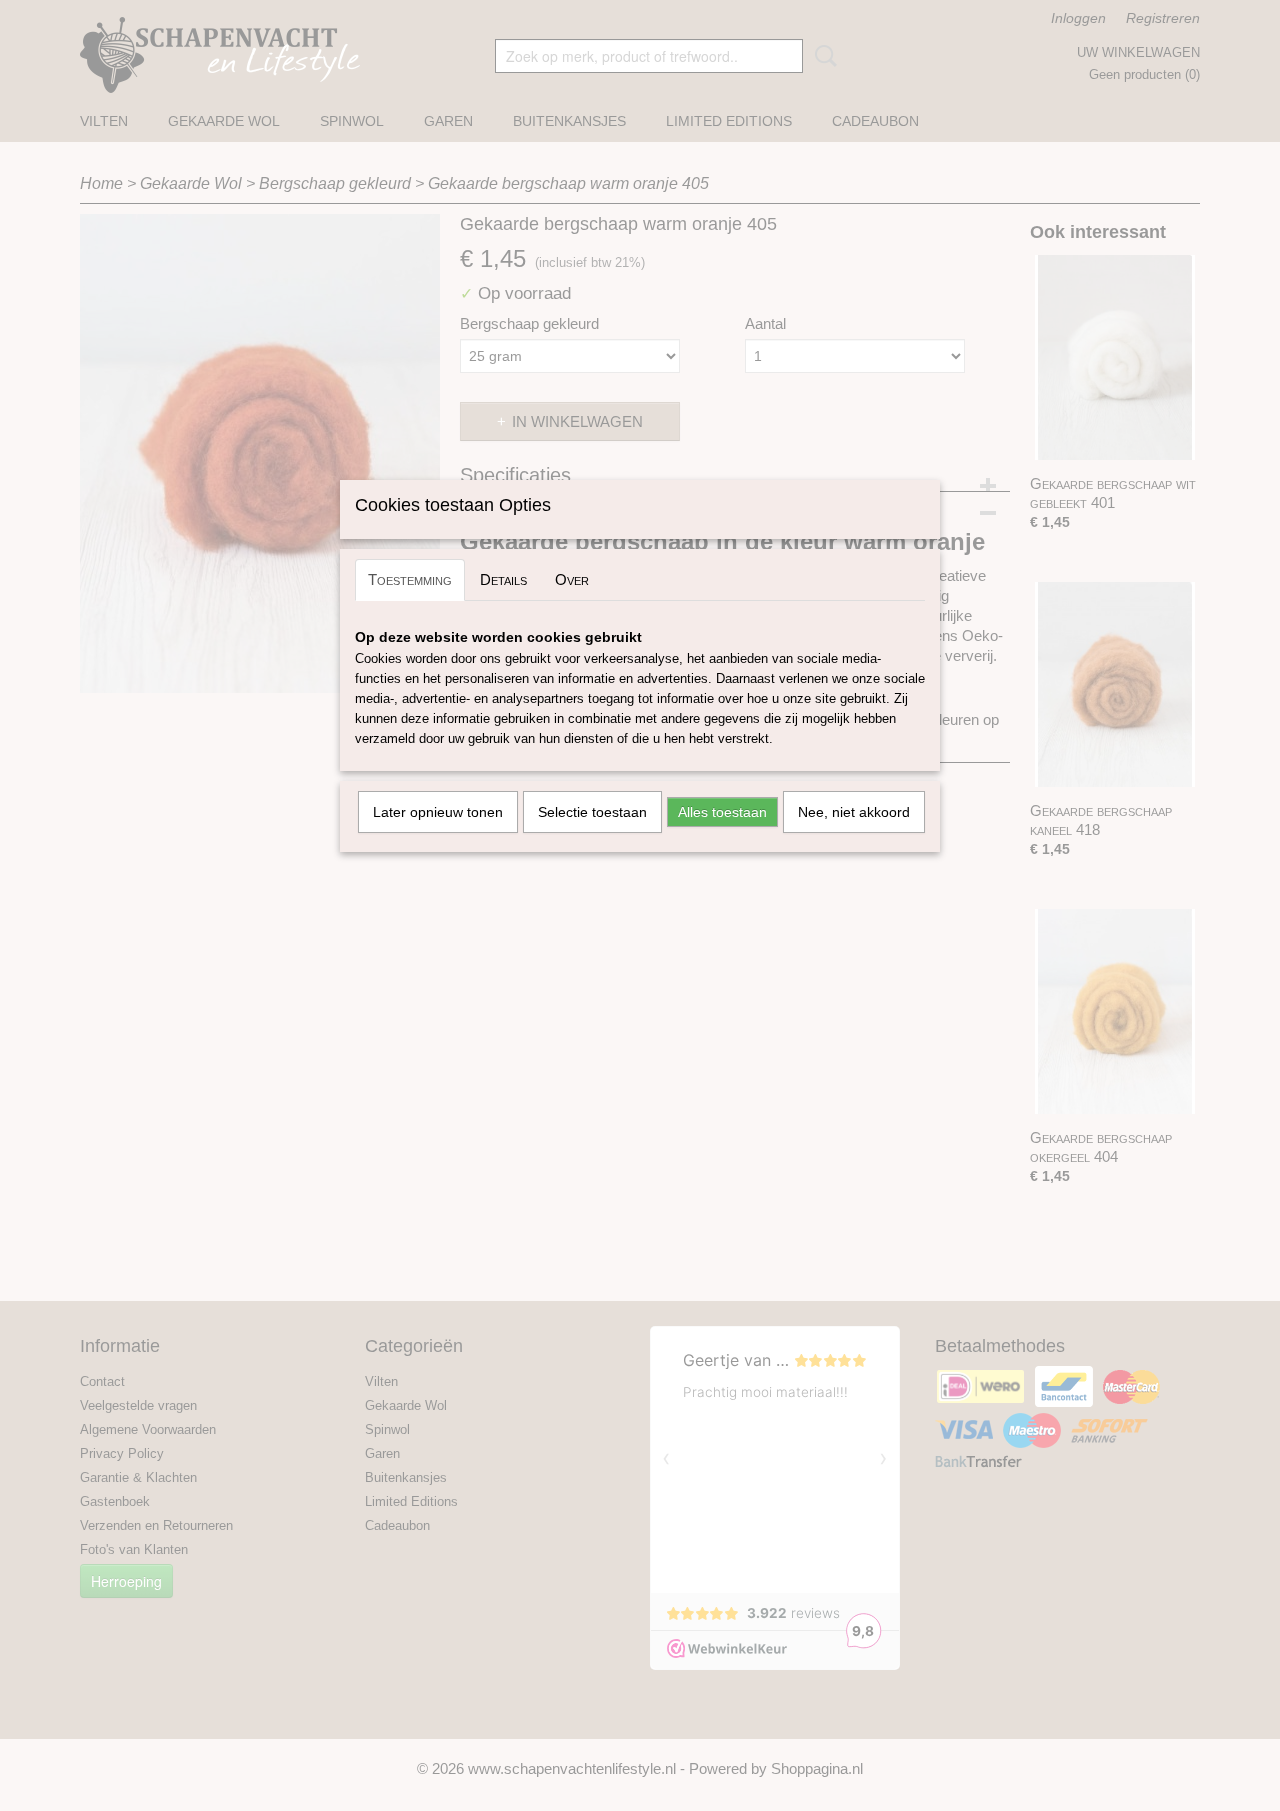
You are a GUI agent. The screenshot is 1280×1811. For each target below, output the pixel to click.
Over (572, 579)
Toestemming (410, 579)
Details (503, 579)
